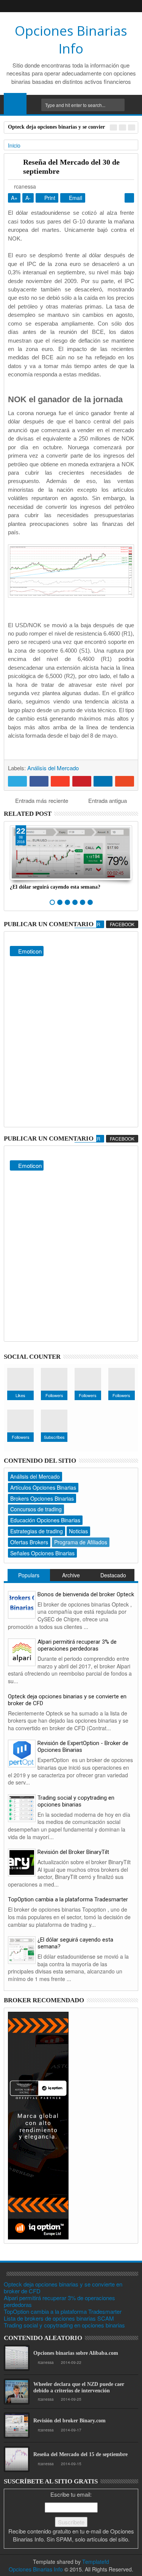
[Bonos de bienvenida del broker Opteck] (22, 1604)
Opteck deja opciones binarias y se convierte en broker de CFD (67, 1700)
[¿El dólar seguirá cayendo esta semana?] (22, 1949)
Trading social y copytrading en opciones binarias (76, 1801)
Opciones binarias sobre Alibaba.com (76, 2353)
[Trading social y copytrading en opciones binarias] (22, 1807)
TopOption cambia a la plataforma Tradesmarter (68, 1899)
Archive (71, 1575)
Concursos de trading (36, 1509)
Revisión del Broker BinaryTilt (73, 1852)
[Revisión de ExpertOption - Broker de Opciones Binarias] (22, 1753)
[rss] (95, 6)
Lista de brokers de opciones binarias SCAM (59, 2318)
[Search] (133, 105)
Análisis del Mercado (53, 768)
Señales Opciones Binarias (42, 1553)
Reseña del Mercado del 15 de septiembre (80, 2454)
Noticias (78, 1531)
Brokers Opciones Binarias (42, 1498)
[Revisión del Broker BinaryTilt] (22, 1862)
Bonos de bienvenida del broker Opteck (86, 1594)
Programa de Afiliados (81, 1542)
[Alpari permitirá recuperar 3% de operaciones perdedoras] (22, 1652)
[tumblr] (83, 6)
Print (49, 198)
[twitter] (71, 6)
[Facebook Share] (39, 781)
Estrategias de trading (37, 1531)
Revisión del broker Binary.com (69, 2421)
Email (75, 198)
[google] (59, 6)
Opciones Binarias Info (71, 39)
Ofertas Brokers (29, 1542)
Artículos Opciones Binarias (43, 1487)
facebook (122, 924)
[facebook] (47, 6)
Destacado (113, 1575)
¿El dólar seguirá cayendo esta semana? (55, 887)
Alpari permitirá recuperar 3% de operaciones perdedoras (77, 1645)
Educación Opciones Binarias (45, 1520)
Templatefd (96, 2562)
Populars (29, 1575)
